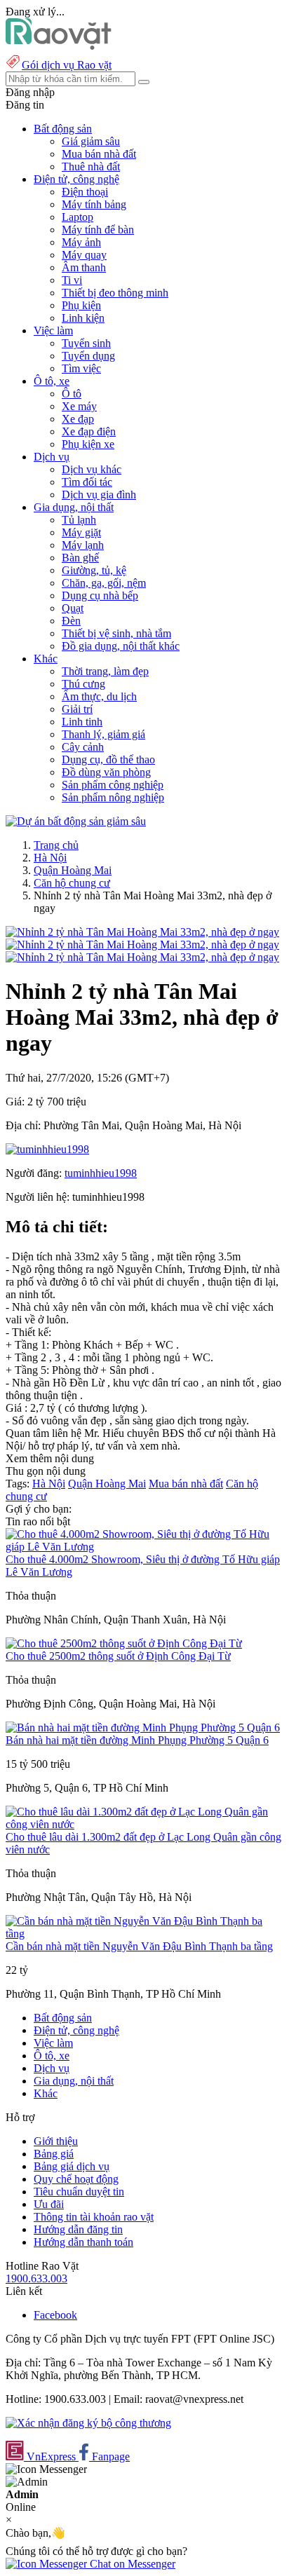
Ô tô (72, 394)
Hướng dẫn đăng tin (78, 2229)
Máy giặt (81, 532)
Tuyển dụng (88, 356)
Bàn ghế (80, 558)
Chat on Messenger (131, 2564)
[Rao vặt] (59, 46)
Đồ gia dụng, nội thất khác (121, 646)
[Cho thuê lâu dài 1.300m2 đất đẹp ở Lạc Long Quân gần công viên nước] (144, 1824)
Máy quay (84, 255)
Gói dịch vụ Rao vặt (67, 65)
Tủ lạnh (79, 520)
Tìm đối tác (87, 482)
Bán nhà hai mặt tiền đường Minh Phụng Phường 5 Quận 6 (137, 1740)
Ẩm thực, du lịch (99, 696)
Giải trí (77, 709)
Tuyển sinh (86, 343)
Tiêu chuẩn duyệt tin (79, 2192)
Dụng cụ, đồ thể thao (108, 759)
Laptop (78, 217)
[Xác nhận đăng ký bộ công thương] (88, 2423)
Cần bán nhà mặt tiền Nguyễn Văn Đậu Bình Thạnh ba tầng (139, 1946)
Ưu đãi (49, 2204)
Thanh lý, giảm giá (103, 734)
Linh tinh (82, 722)
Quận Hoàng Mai (73, 870)
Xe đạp (78, 419)
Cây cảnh (83, 747)
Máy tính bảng (94, 204)
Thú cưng (83, 684)
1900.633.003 (36, 2278)
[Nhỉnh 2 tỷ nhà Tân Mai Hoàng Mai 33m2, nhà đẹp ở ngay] (142, 932)
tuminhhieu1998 (101, 1173)
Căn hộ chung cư (72, 883)
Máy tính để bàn (98, 230)
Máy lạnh (83, 545)
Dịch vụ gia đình (99, 495)
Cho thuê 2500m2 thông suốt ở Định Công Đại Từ (118, 1656)
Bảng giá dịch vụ (72, 2166)
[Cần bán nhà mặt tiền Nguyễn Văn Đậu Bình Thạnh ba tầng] (144, 1934)
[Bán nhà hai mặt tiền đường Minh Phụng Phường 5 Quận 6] (143, 1727)
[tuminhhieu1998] (47, 1149)
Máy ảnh (81, 242)
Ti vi (72, 280)
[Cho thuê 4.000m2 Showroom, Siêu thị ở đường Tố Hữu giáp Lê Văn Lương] (144, 1547)
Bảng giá (54, 2154)
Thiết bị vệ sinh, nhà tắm (116, 633)
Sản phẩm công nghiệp (113, 785)
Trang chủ (56, 845)
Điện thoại (85, 192)
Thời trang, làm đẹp (105, 671)
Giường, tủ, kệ (94, 570)
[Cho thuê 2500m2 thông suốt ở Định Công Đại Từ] (124, 1643)
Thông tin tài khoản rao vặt (94, 2217)
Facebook (55, 2315)
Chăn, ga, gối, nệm (104, 583)
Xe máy (79, 406)
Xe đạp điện (89, 431)
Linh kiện (83, 318)
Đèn (71, 621)
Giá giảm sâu (91, 141)
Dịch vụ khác (92, 469)
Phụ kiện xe (88, 444)
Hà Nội (50, 858)
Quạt (73, 608)
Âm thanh (84, 267)
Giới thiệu (56, 2141)
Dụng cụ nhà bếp (100, 595)
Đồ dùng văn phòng (106, 772)
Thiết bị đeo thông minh (115, 293)
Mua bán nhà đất (99, 154)
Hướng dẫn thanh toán (83, 2242)
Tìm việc (81, 368)
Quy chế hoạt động (76, 2179)
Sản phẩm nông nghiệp (113, 797)
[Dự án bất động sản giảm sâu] (76, 821)
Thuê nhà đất (91, 166)
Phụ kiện (81, 305)
